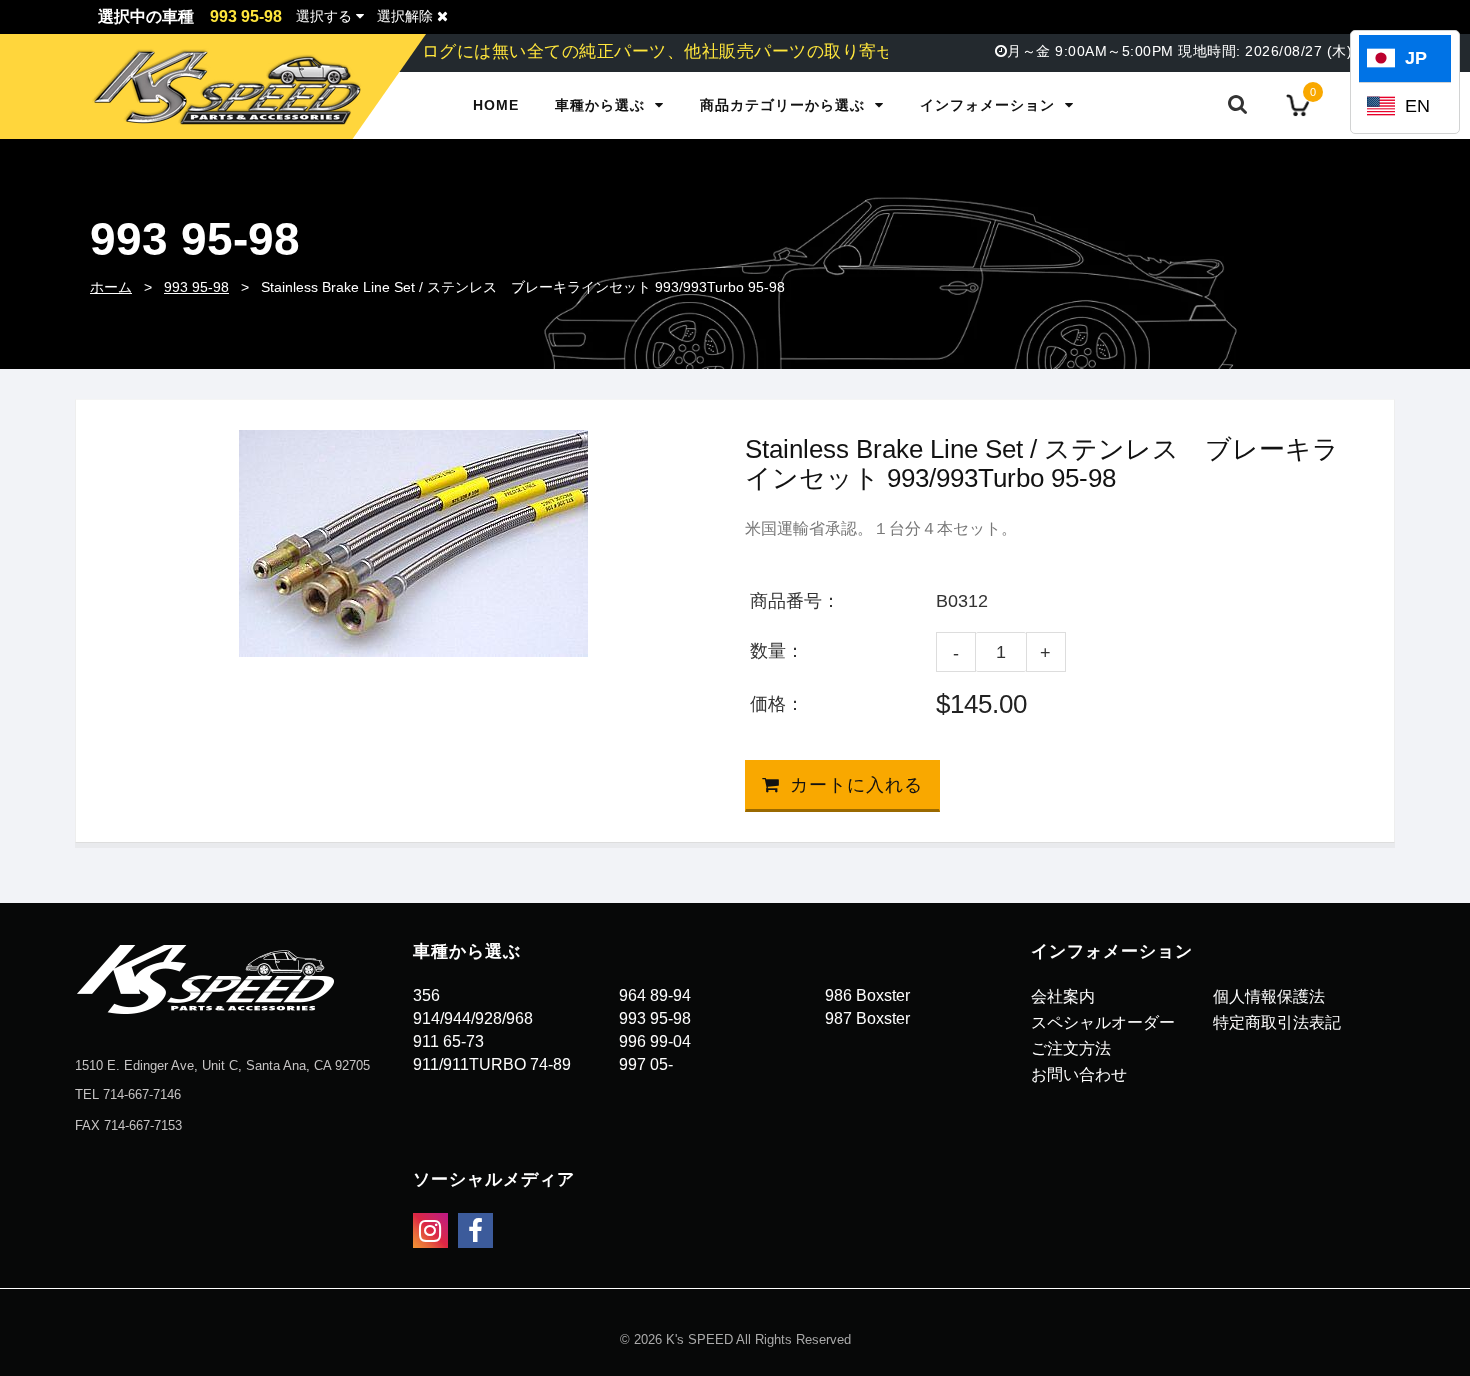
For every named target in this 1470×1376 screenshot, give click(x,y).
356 (426, 995)
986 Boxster (867, 995)
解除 (407, 16)
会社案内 (1063, 996)
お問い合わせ (1079, 1074)
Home (496, 105)
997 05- (646, 1064)
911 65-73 (448, 1041)
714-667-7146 (142, 1094)
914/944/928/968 (473, 1018)
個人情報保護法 (1269, 996)
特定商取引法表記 (1277, 1022)
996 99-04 (655, 1041)
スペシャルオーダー (1103, 1022)
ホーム (111, 287)
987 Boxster (867, 1018)
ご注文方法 (1071, 1048)
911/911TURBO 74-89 (492, 1064)
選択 (324, 16)
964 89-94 (655, 995)
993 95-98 (196, 287)
